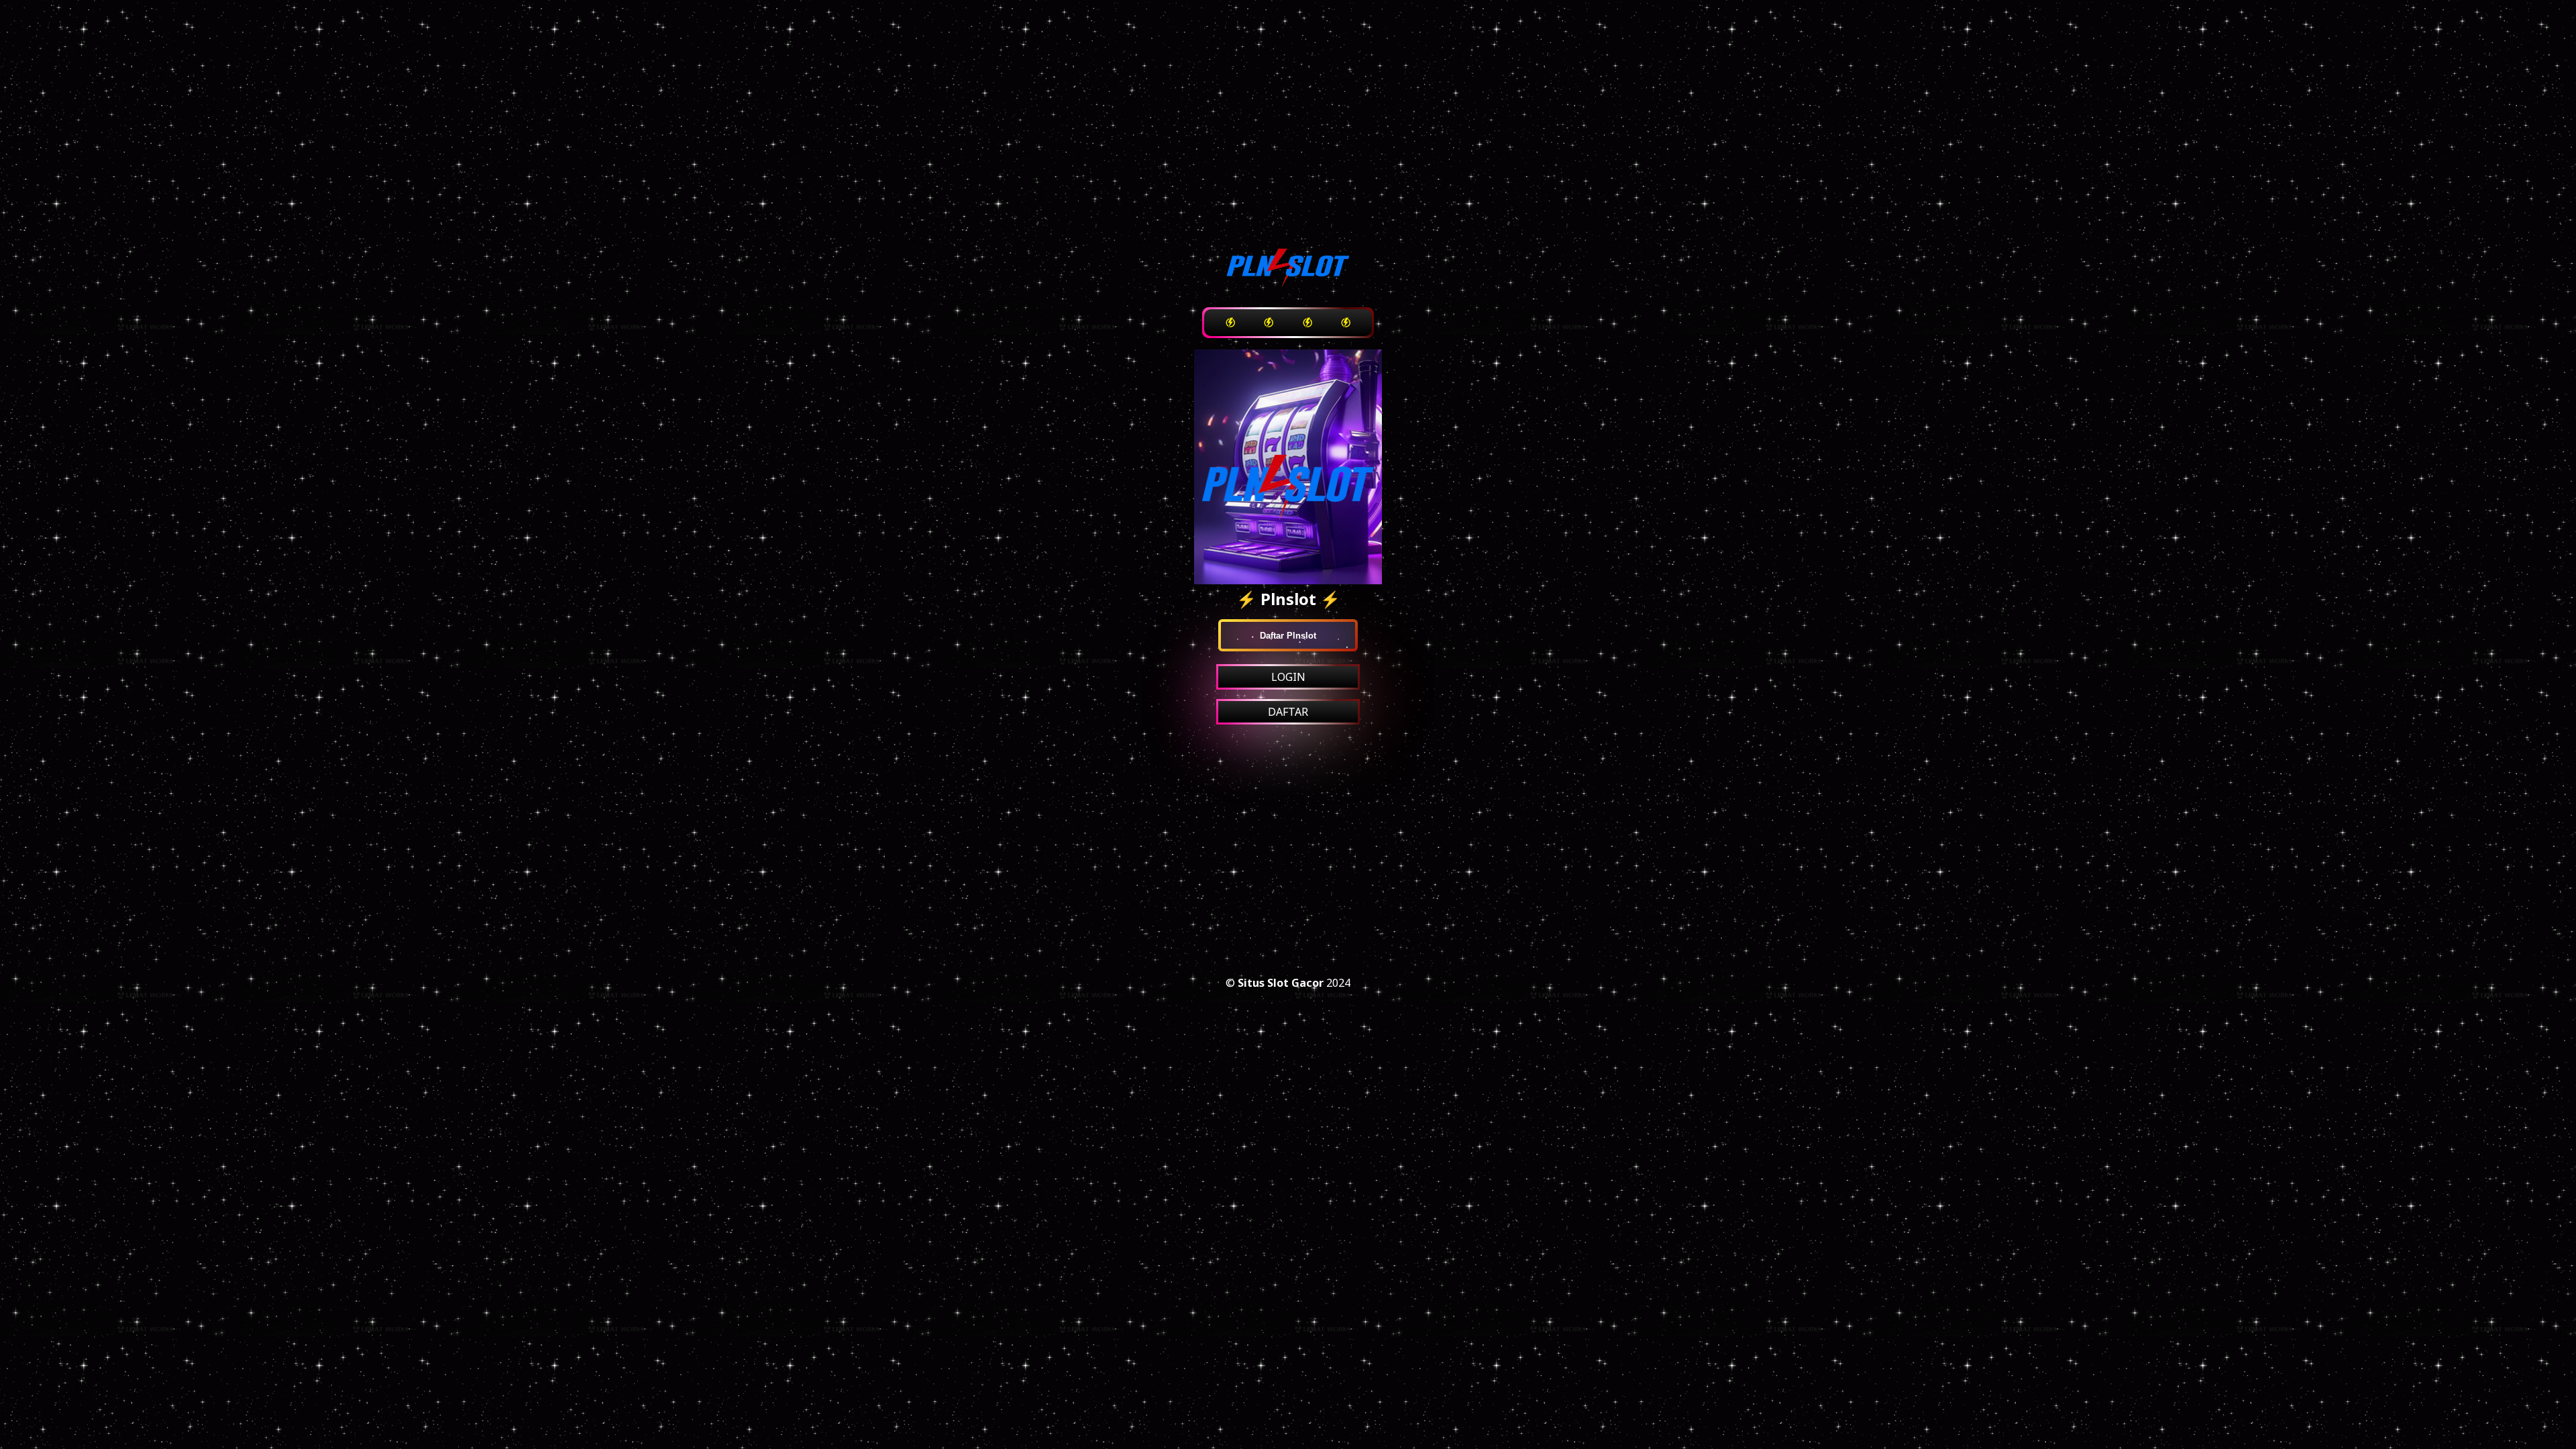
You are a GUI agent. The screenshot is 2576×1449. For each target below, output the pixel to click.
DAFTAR (1288, 712)
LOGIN (1288, 677)
